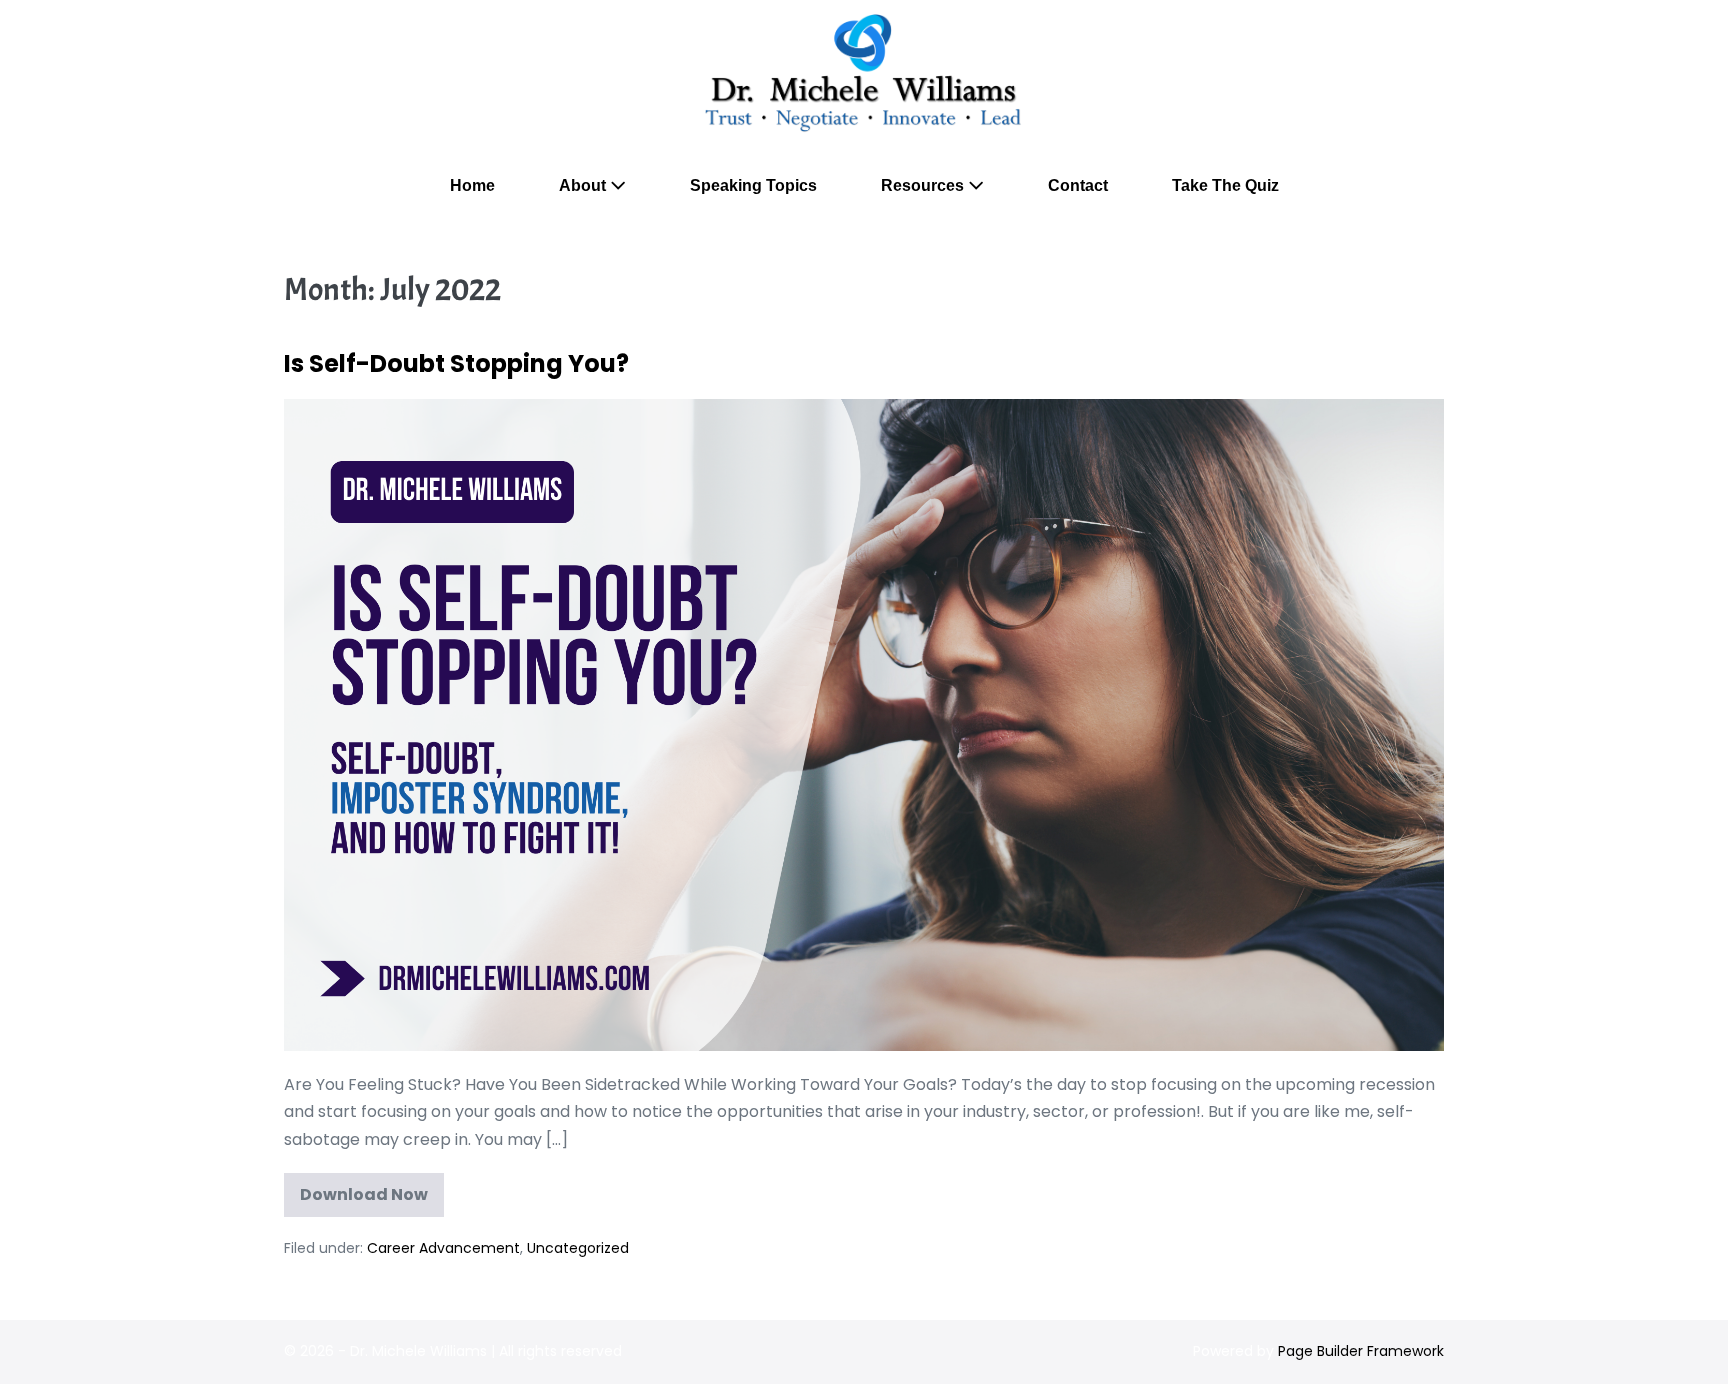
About (584, 185)
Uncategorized (578, 1248)
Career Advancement (443, 1248)
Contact (1078, 185)
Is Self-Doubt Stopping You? (456, 363)
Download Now (371, 1200)
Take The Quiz (1225, 185)
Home (472, 185)
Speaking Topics (753, 185)
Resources (924, 185)
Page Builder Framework (1361, 1351)
